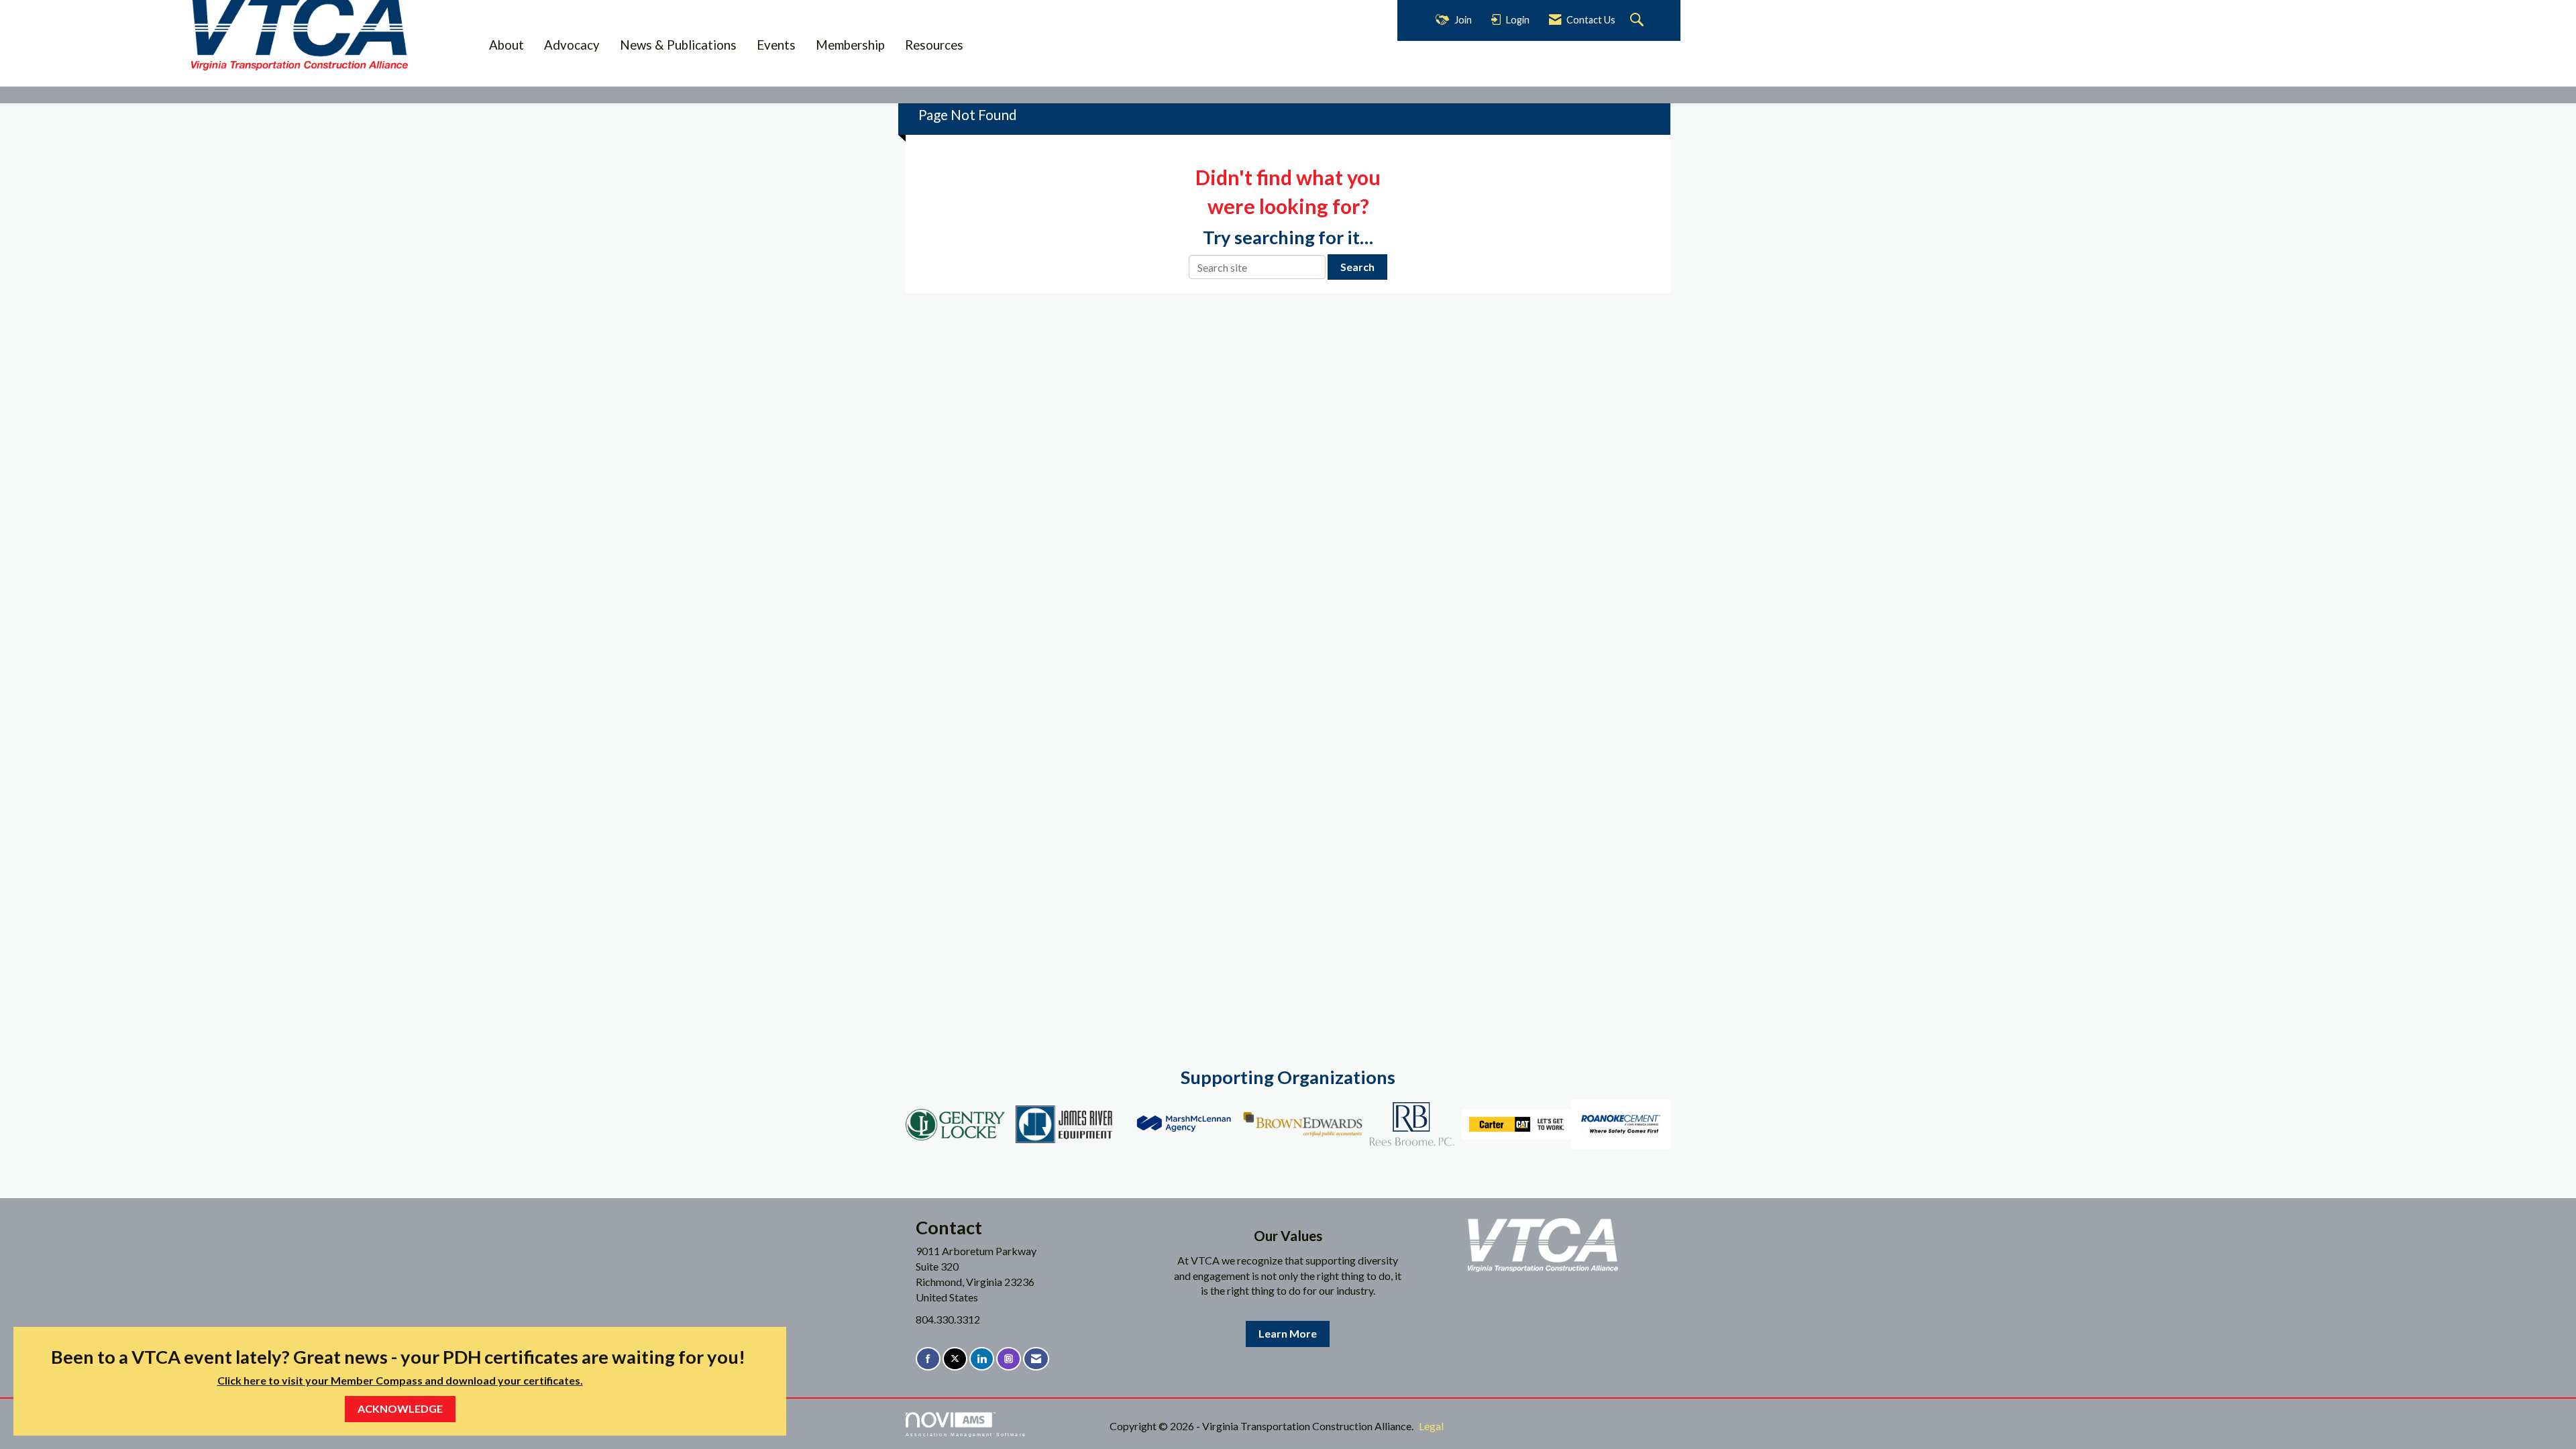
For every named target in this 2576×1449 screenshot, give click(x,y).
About (506, 45)
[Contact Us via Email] (1036, 1359)
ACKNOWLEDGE (400, 1408)
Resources (934, 45)
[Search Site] (1639, 20)
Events (776, 45)
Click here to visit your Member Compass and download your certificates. (400, 1380)
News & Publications (678, 45)
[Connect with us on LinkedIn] (982, 1359)
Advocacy (572, 45)
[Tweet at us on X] (955, 1359)
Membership (850, 45)
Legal (1431, 1426)
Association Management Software (966, 1434)
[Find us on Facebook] (928, 1359)
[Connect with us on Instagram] (1009, 1359)
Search (1357, 267)
